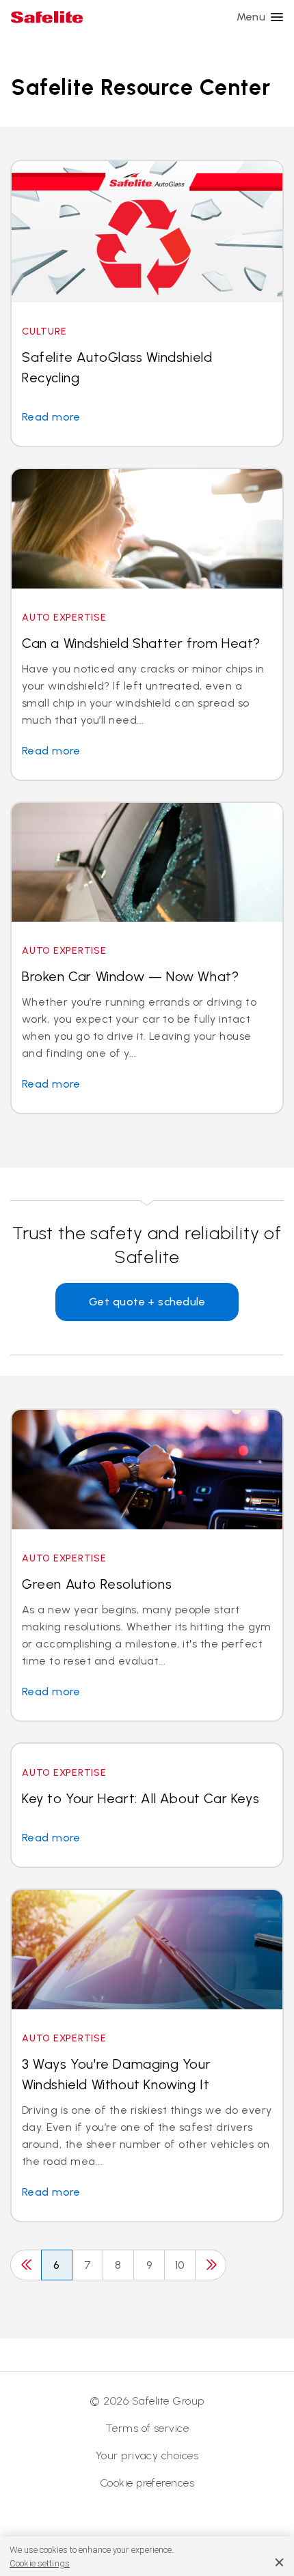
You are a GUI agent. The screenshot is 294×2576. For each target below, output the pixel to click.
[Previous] (26, 2265)
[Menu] (277, 17)
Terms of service (147, 2428)
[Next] (211, 2265)
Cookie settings (40, 2563)
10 (180, 2265)
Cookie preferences (147, 2483)
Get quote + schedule (147, 1302)
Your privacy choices (147, 2455)
